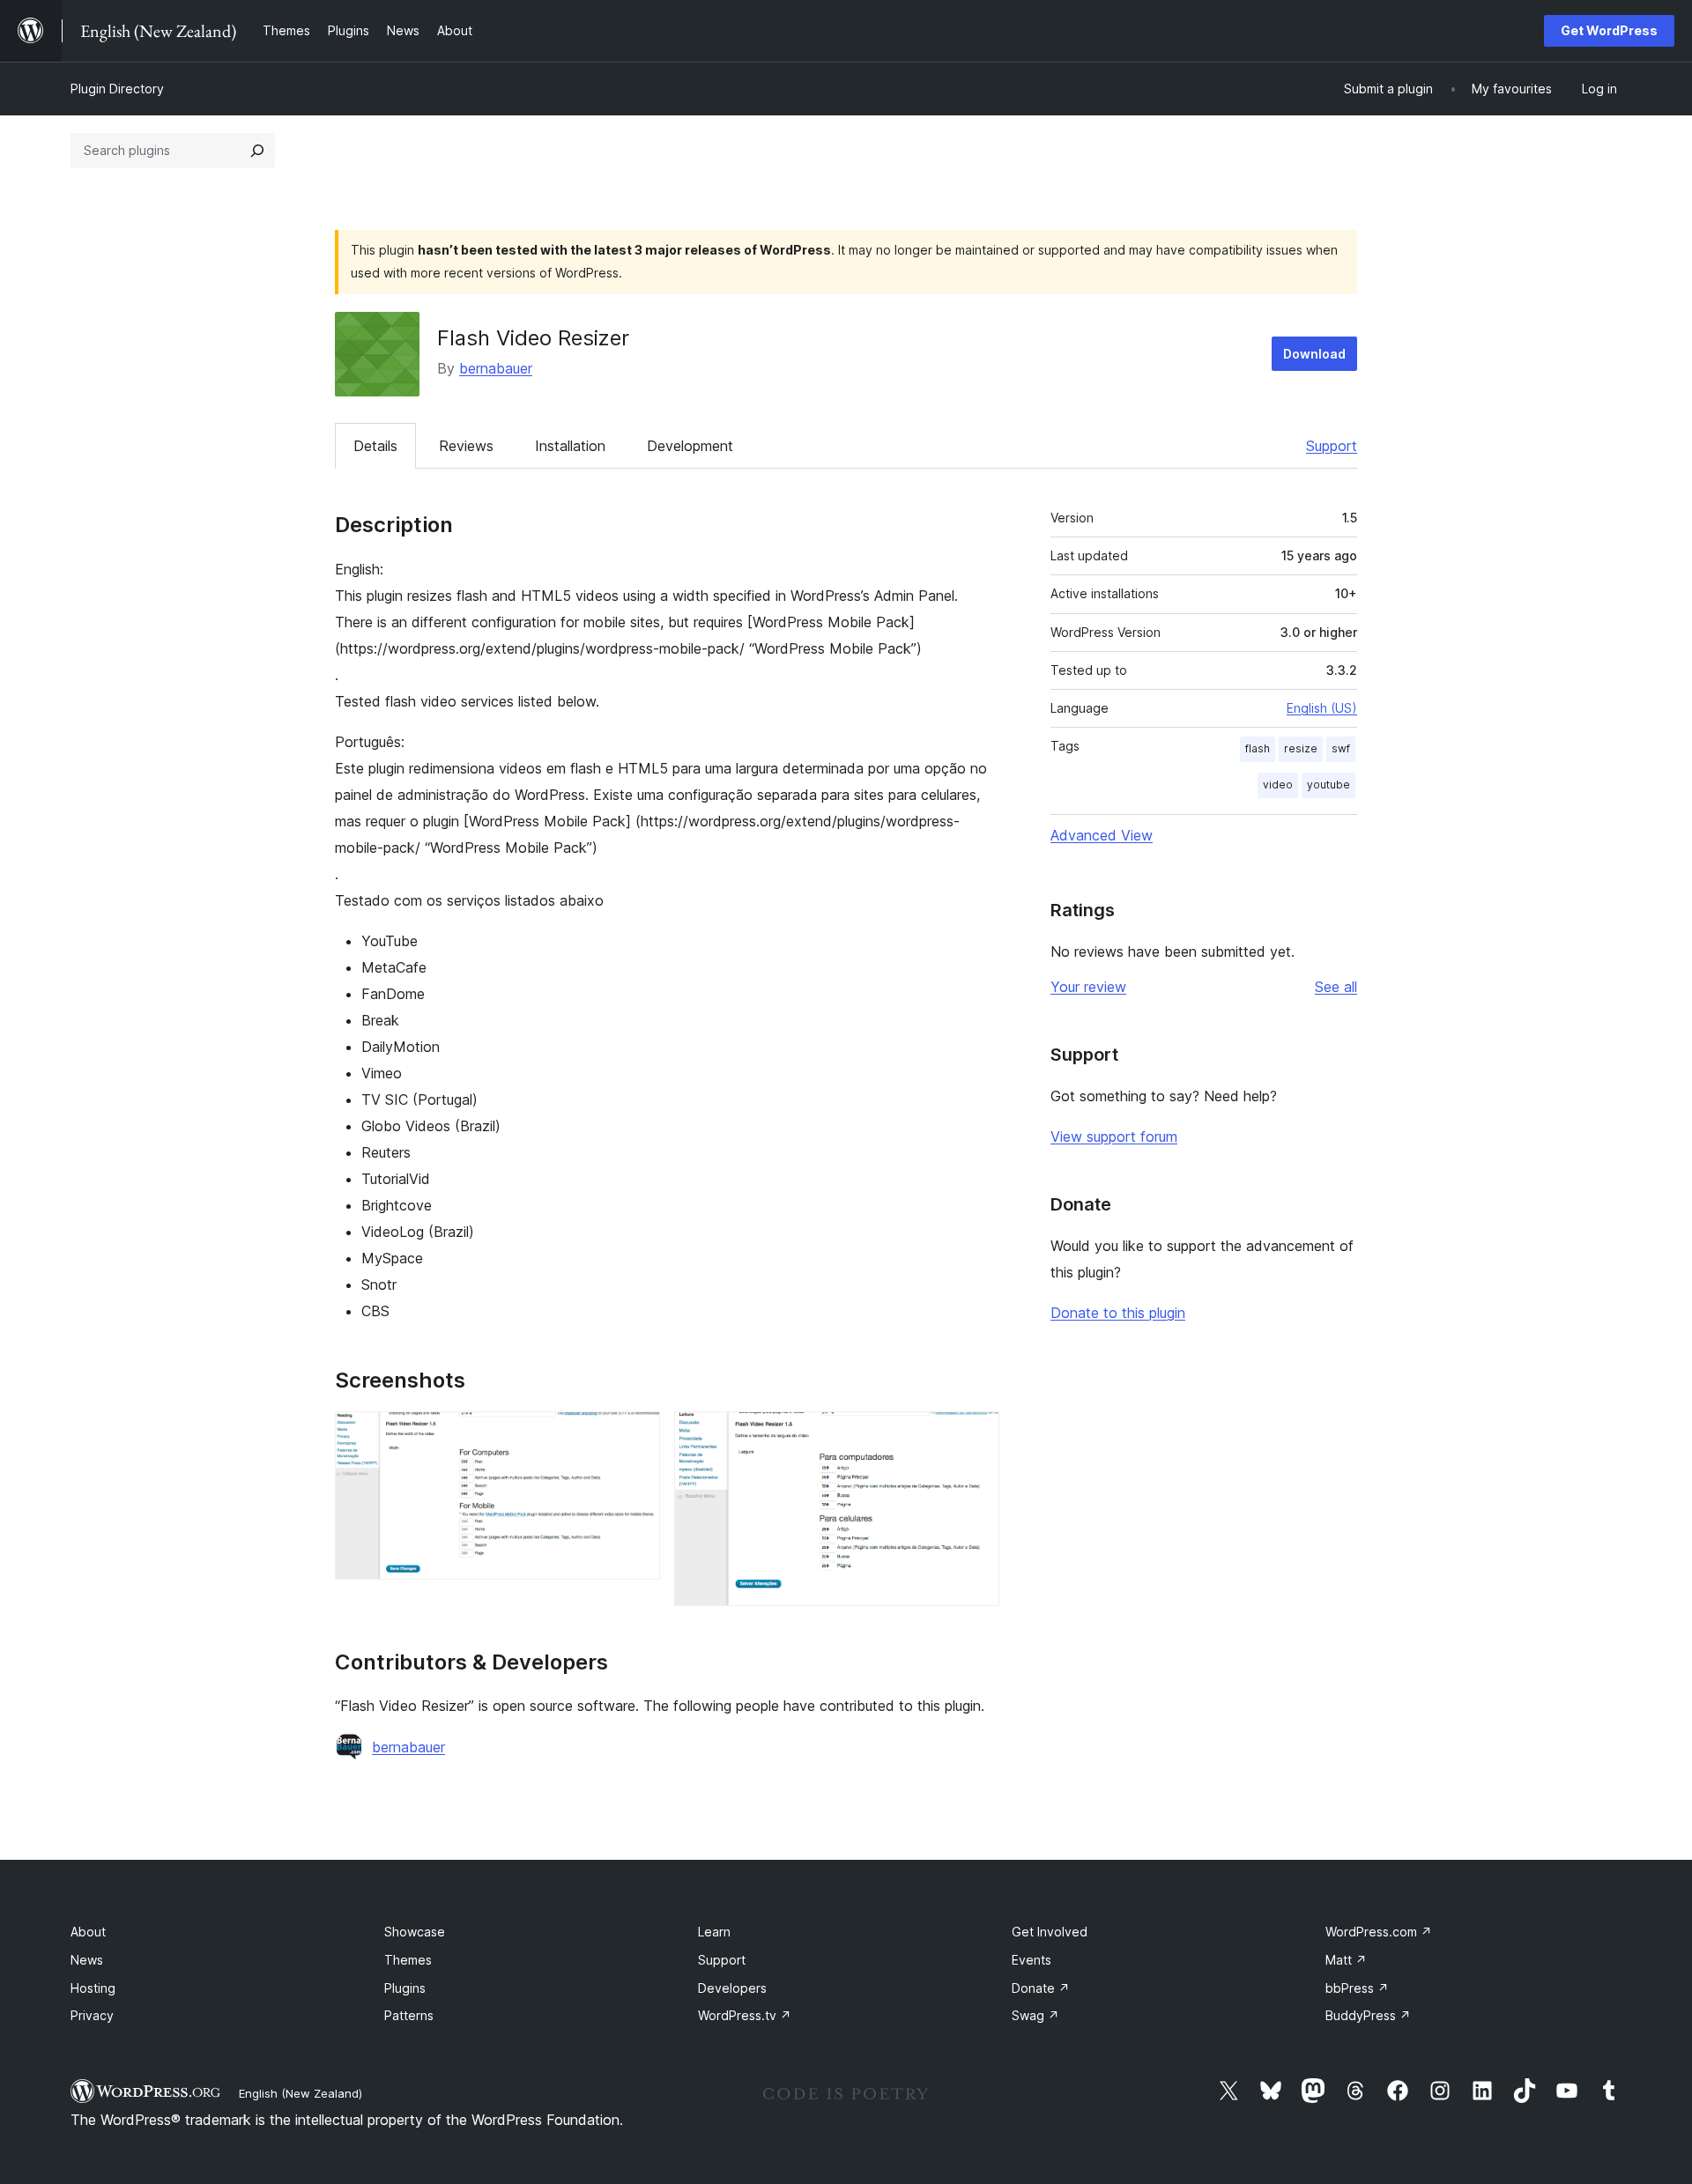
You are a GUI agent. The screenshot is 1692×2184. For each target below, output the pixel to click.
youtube (1328, 785)
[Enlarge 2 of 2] (976, 1435)
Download (1314, 354)
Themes (408, 1960)
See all (1336, 987)
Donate (1041, 1988)
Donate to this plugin (1118, 1313)
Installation (570, 446)
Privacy (92, 2015)
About (88, 1932)
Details (375, 446)
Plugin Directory (117, 89)
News (87, 1960)
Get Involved (1050, 1932)
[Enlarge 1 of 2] (636, 1435)
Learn (714, 1932)
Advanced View (1102, 835)
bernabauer (496, 368)
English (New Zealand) (301, 2093)
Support (1332, 446)
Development (690, 446)
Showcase (415, 1932)
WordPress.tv (745, 2015)
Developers (732, 1988)
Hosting (93, 1988)
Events (1032, 1960)
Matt (1346, 1960)
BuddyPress (1368, 2015)
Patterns (409, 2015)
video (1278, 785)
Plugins (405, 1988)
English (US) (1322, 708)
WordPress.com (1379, 1932)
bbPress (1357, 1988)
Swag (1035, 2015)
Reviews (466, 446)
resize (1301, 748)
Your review (1088, 987)
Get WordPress (1609, 30)
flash (1258, 748)
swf (1341, 748)
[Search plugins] (257, 151)
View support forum (1114, 1136)
